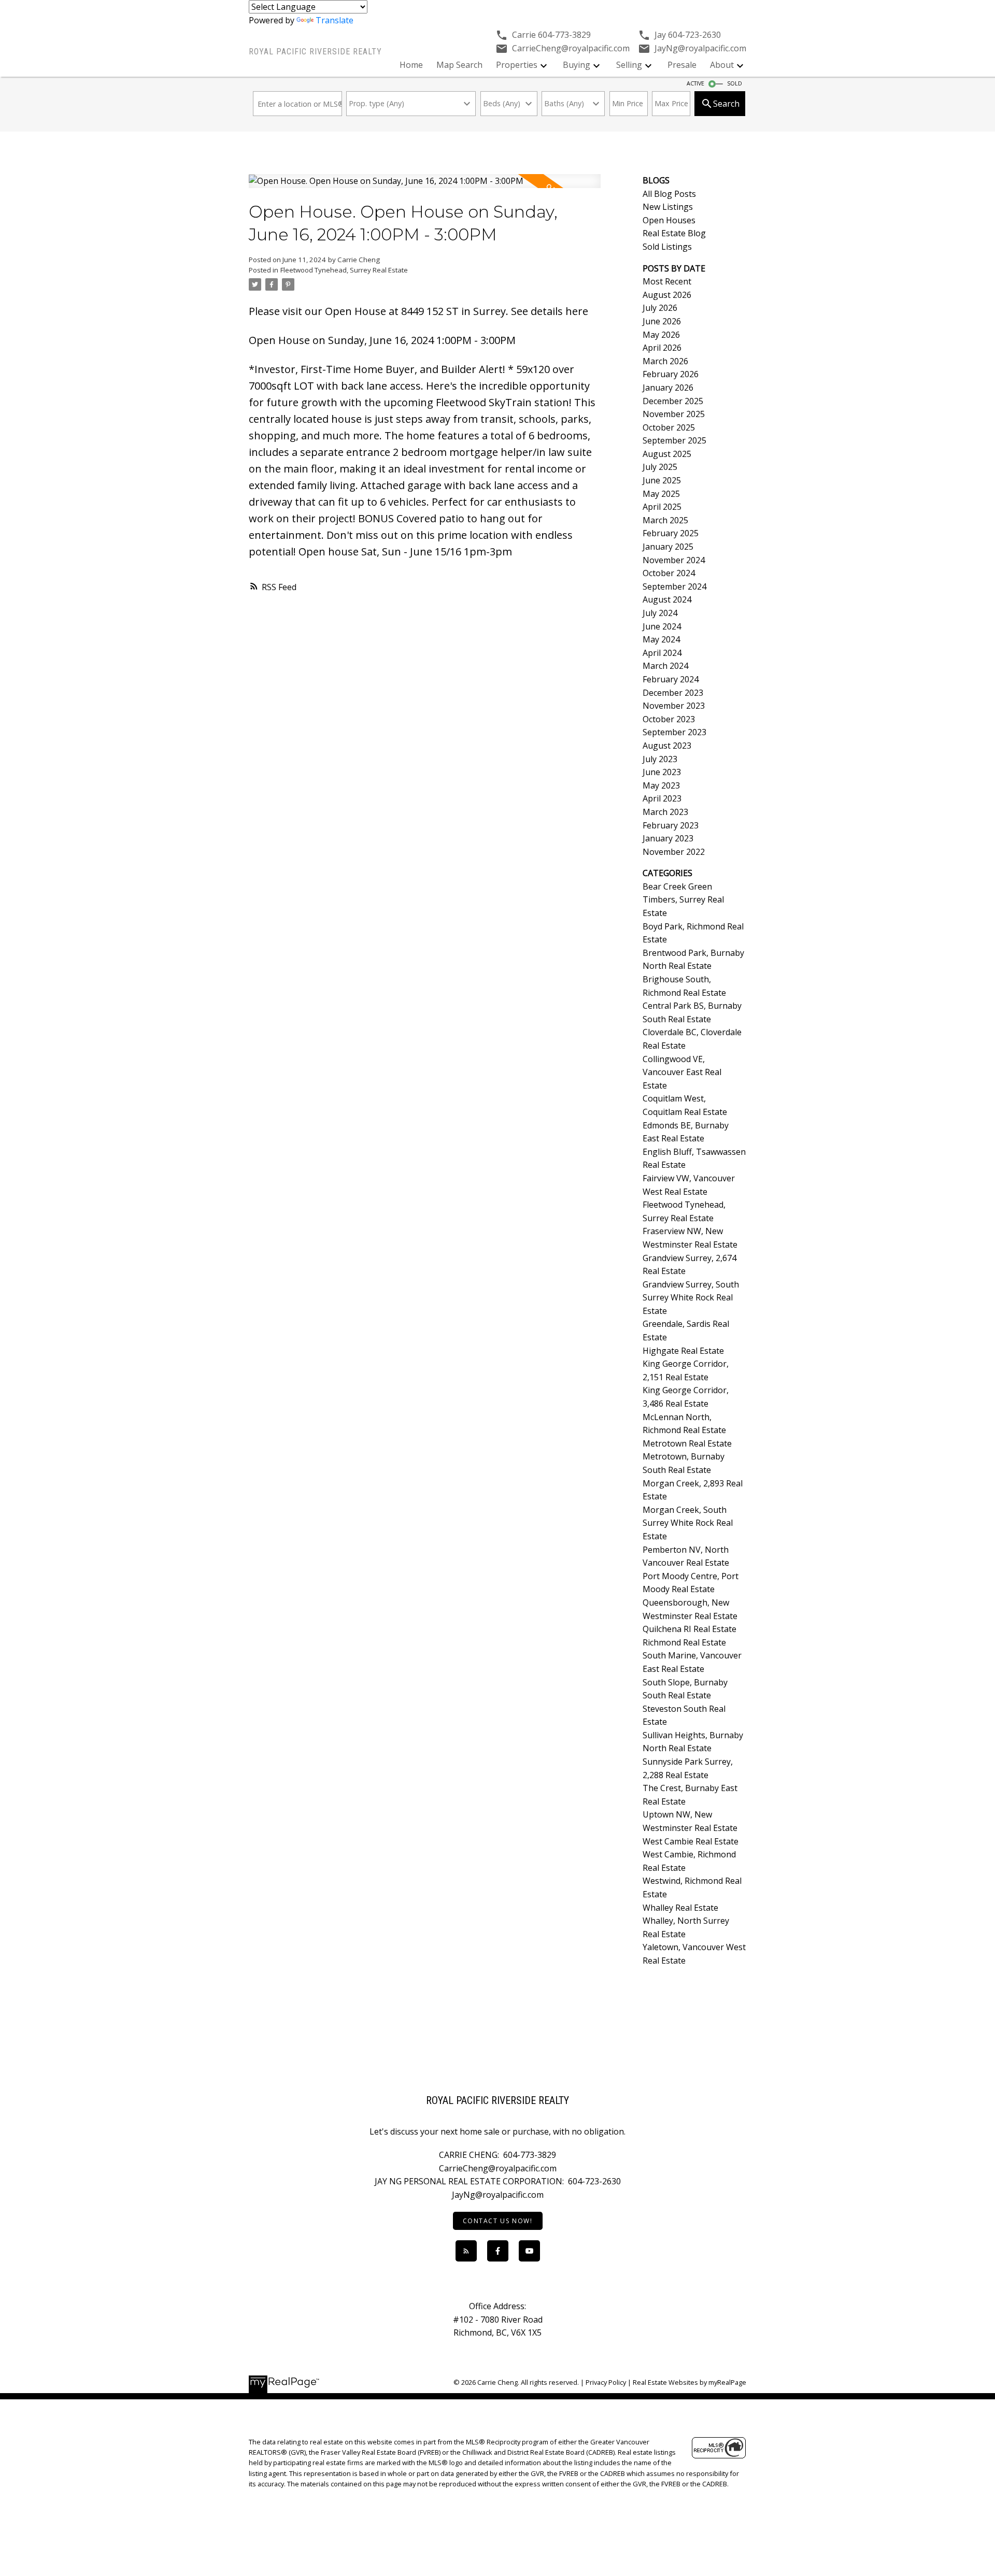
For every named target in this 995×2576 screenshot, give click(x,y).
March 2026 (665, 361)
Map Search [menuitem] (459, 65)
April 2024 (662, 653)
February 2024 (671, 679)
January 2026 (668, 388)
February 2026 (671, 374)
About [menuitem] (722, 65)
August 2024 (667, 599)
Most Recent (667, 281)
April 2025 (662, 507)
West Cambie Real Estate (691, 1841)
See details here (550, 311)
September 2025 (674, 440)
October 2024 (669, 573)
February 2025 (671, 533)
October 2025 (669, 427)
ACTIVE (695, 83)
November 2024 (674, 560)
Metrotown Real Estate (687, 1443)
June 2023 (662, 772)
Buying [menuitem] (577, 65)
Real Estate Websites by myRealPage (690, 2382)
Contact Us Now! (498, 2221)
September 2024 (674, 586)
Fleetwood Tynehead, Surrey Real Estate (344, 270)
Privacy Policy (606, 2382)
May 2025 (661, 494)
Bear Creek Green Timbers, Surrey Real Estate (683, 900)
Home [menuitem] (411, 65)
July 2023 (660, 759)
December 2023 (673, 693)
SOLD (735, 83)
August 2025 (667, 454)
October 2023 (669, 719)
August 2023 (667, 746)
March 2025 (665, 520)
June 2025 (662, 480)
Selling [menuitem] (629, 65)
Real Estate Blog (674, 233)
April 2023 (662, 798)
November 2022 (674, 852)
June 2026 (662, 321)
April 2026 (662, 348)
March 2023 (665, 812)
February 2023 (671, 825)
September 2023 (674, 732)
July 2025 (660, 467)
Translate (335, 20)
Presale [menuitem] (682, 65)
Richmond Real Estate (684, 1642)
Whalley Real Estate (680, 1908)
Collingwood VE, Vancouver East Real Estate (682, 1072)
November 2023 (674, 706)
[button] (498, 2221)
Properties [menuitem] (517, 65)
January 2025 (668, 547)
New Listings (668, 207)
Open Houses (669, 220)
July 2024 (660, 613)
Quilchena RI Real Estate (690, 1629)
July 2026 (660, 308)
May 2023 (661, 785)
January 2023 (668, 838)
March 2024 (665, 666)
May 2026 (661, 335)
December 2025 (673, 401)
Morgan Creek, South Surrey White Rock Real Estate (688, 1523)
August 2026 (667, 295)
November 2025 (674, 414)
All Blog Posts (669, 194)
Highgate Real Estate (683, 1351)
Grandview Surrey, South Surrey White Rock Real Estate (691, 1298)
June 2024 (662, 626)
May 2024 (661, 639)
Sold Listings (667, 247)
